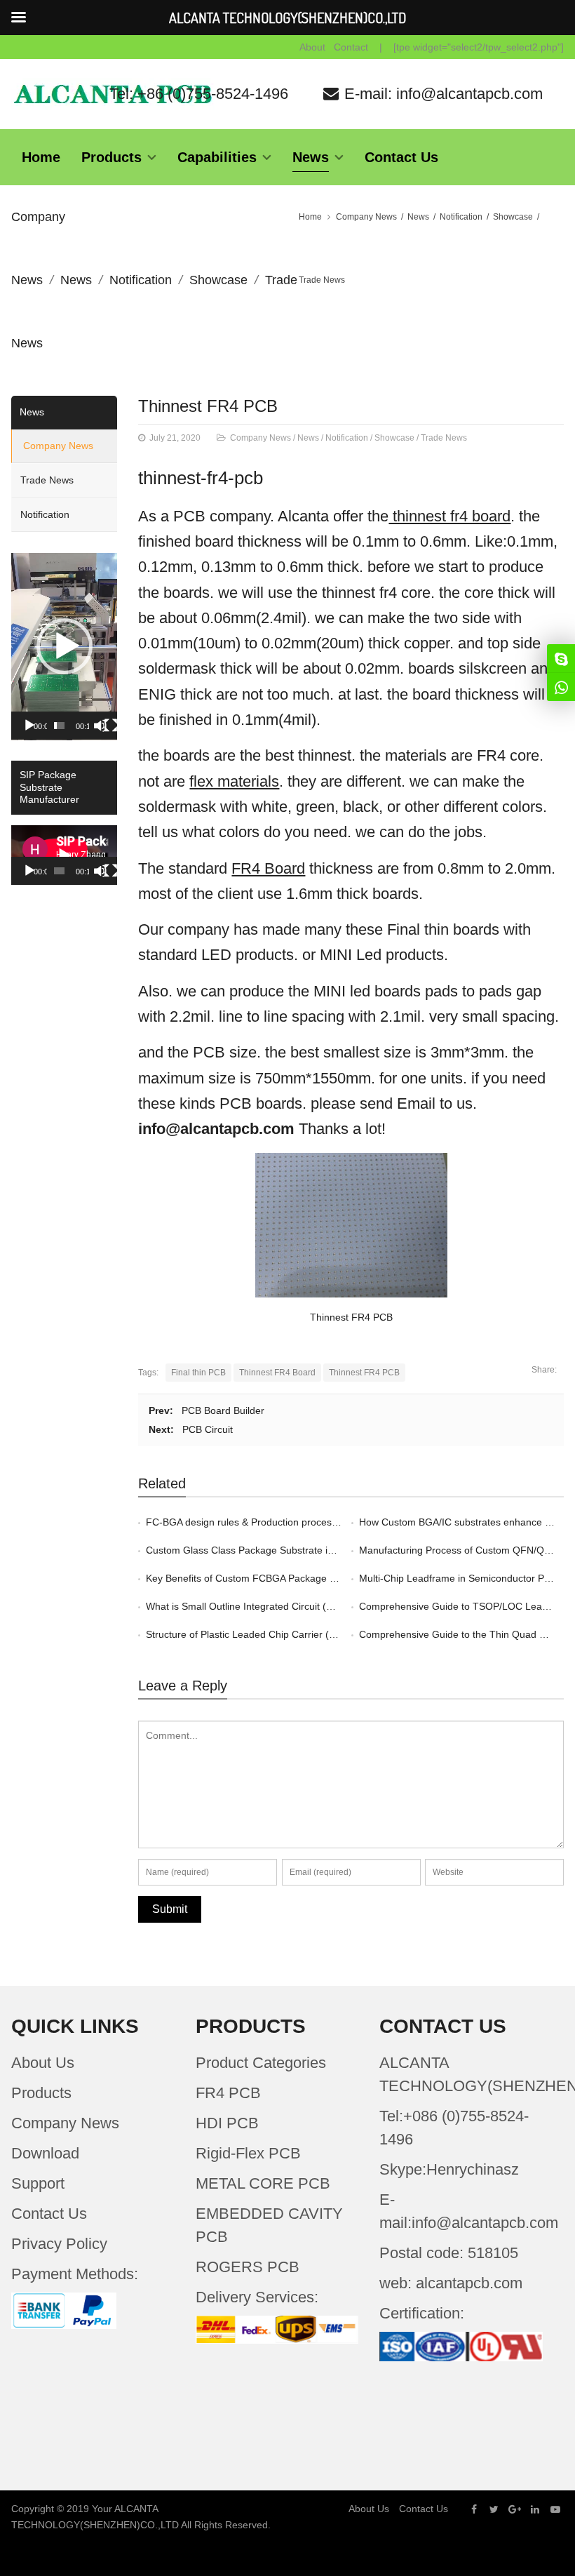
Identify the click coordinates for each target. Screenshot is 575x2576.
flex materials (234, 781)
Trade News (322, 280)
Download (45, 2153)
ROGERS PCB (248, 2267)
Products (41, 2093)
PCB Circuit (208, 1429)
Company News (366, 217)
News (76, 280)
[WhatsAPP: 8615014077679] (561, 687)
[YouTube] (555, 2509)
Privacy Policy (59, 2244)
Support (38, 2183)
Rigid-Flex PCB (248, 2153)
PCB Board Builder (223, 1410)
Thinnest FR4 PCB (208, 406)
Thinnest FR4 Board (277, 1373)
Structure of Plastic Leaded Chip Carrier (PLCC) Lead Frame (281, 1634)
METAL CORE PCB (263, 2183)
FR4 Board (268, 868)
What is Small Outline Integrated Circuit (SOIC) (250, 1606)
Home (310, 217)
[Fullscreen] (111, 726)
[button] (65, 646)
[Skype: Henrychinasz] (561, 658)
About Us (43, 2063)
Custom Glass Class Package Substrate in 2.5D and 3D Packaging (293, 1550)
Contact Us (49, 2214)
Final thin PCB (198, 1373)
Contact (351, 47)
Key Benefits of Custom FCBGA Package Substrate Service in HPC (294, 1578)
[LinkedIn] (535, 2509)
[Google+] (515, 2509)
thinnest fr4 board (449, 516)
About (312, 47)
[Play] (29, 726)
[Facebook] (474, 2509)
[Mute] (100, 726)
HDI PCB (227, 2123)
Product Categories (261, 2063)
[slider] (59, 726)
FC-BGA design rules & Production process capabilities (267, 1522)
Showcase (218, 280)
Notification (141, 280)
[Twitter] (494, 2509)
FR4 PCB (228, 2093)
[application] (64, 647)
